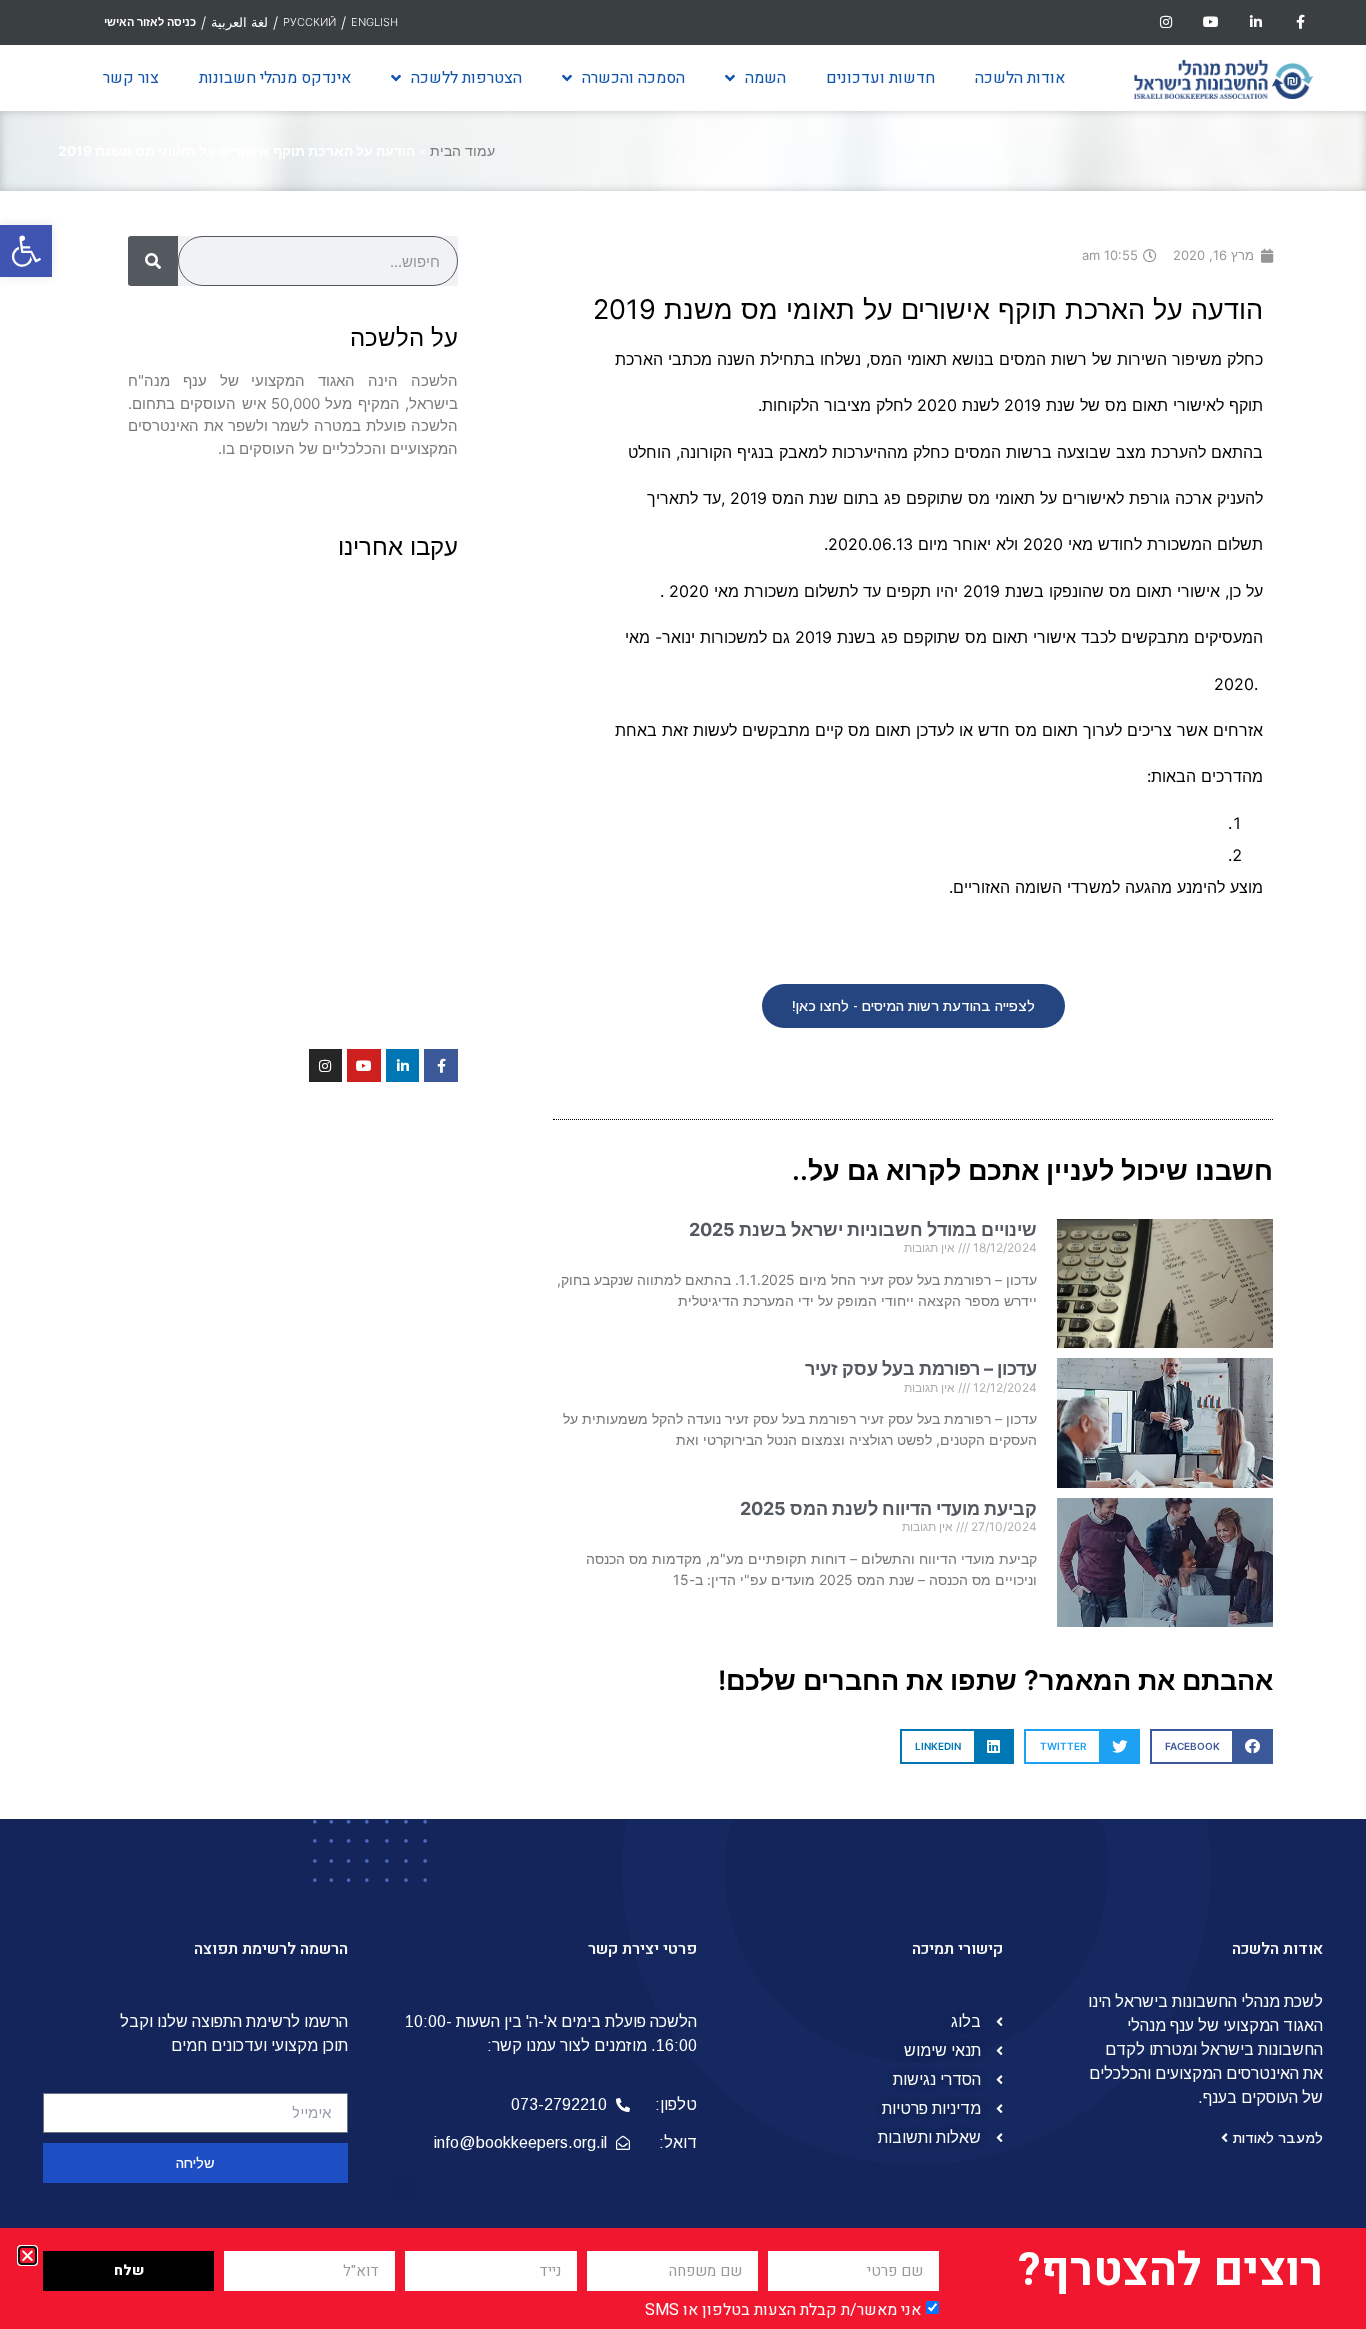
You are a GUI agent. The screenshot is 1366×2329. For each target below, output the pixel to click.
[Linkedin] (1255, 22)
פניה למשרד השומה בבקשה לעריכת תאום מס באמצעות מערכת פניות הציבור (959, 855)
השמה (765, 78)
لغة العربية (239, 22)
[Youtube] (1211, 22)
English (374, 22)
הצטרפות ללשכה (466, 78)
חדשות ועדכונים (880, 78)
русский (309, 22)
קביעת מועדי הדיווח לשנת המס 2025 (888, 1508)
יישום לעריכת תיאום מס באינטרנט (1107, 823)
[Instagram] (1166, 22)
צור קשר (131, 78)
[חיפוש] (153, 261)
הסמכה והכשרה (633, 78)
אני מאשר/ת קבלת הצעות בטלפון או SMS (783, 2310)
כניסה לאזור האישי (150, 22)
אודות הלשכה (1020, 78)
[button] (26, 251)
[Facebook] (1300, 22)
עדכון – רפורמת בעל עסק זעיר (921, 1368)
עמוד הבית (462, 151)
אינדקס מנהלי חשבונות (275, 78)
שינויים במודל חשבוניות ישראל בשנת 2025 (863, 1229)
